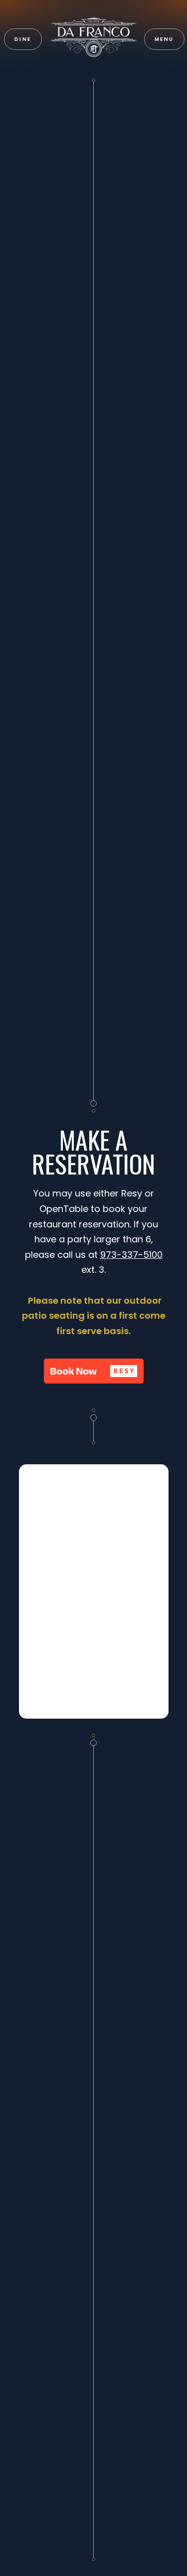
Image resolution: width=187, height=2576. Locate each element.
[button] (164, 39)
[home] (94, 39)
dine (23, 39)
